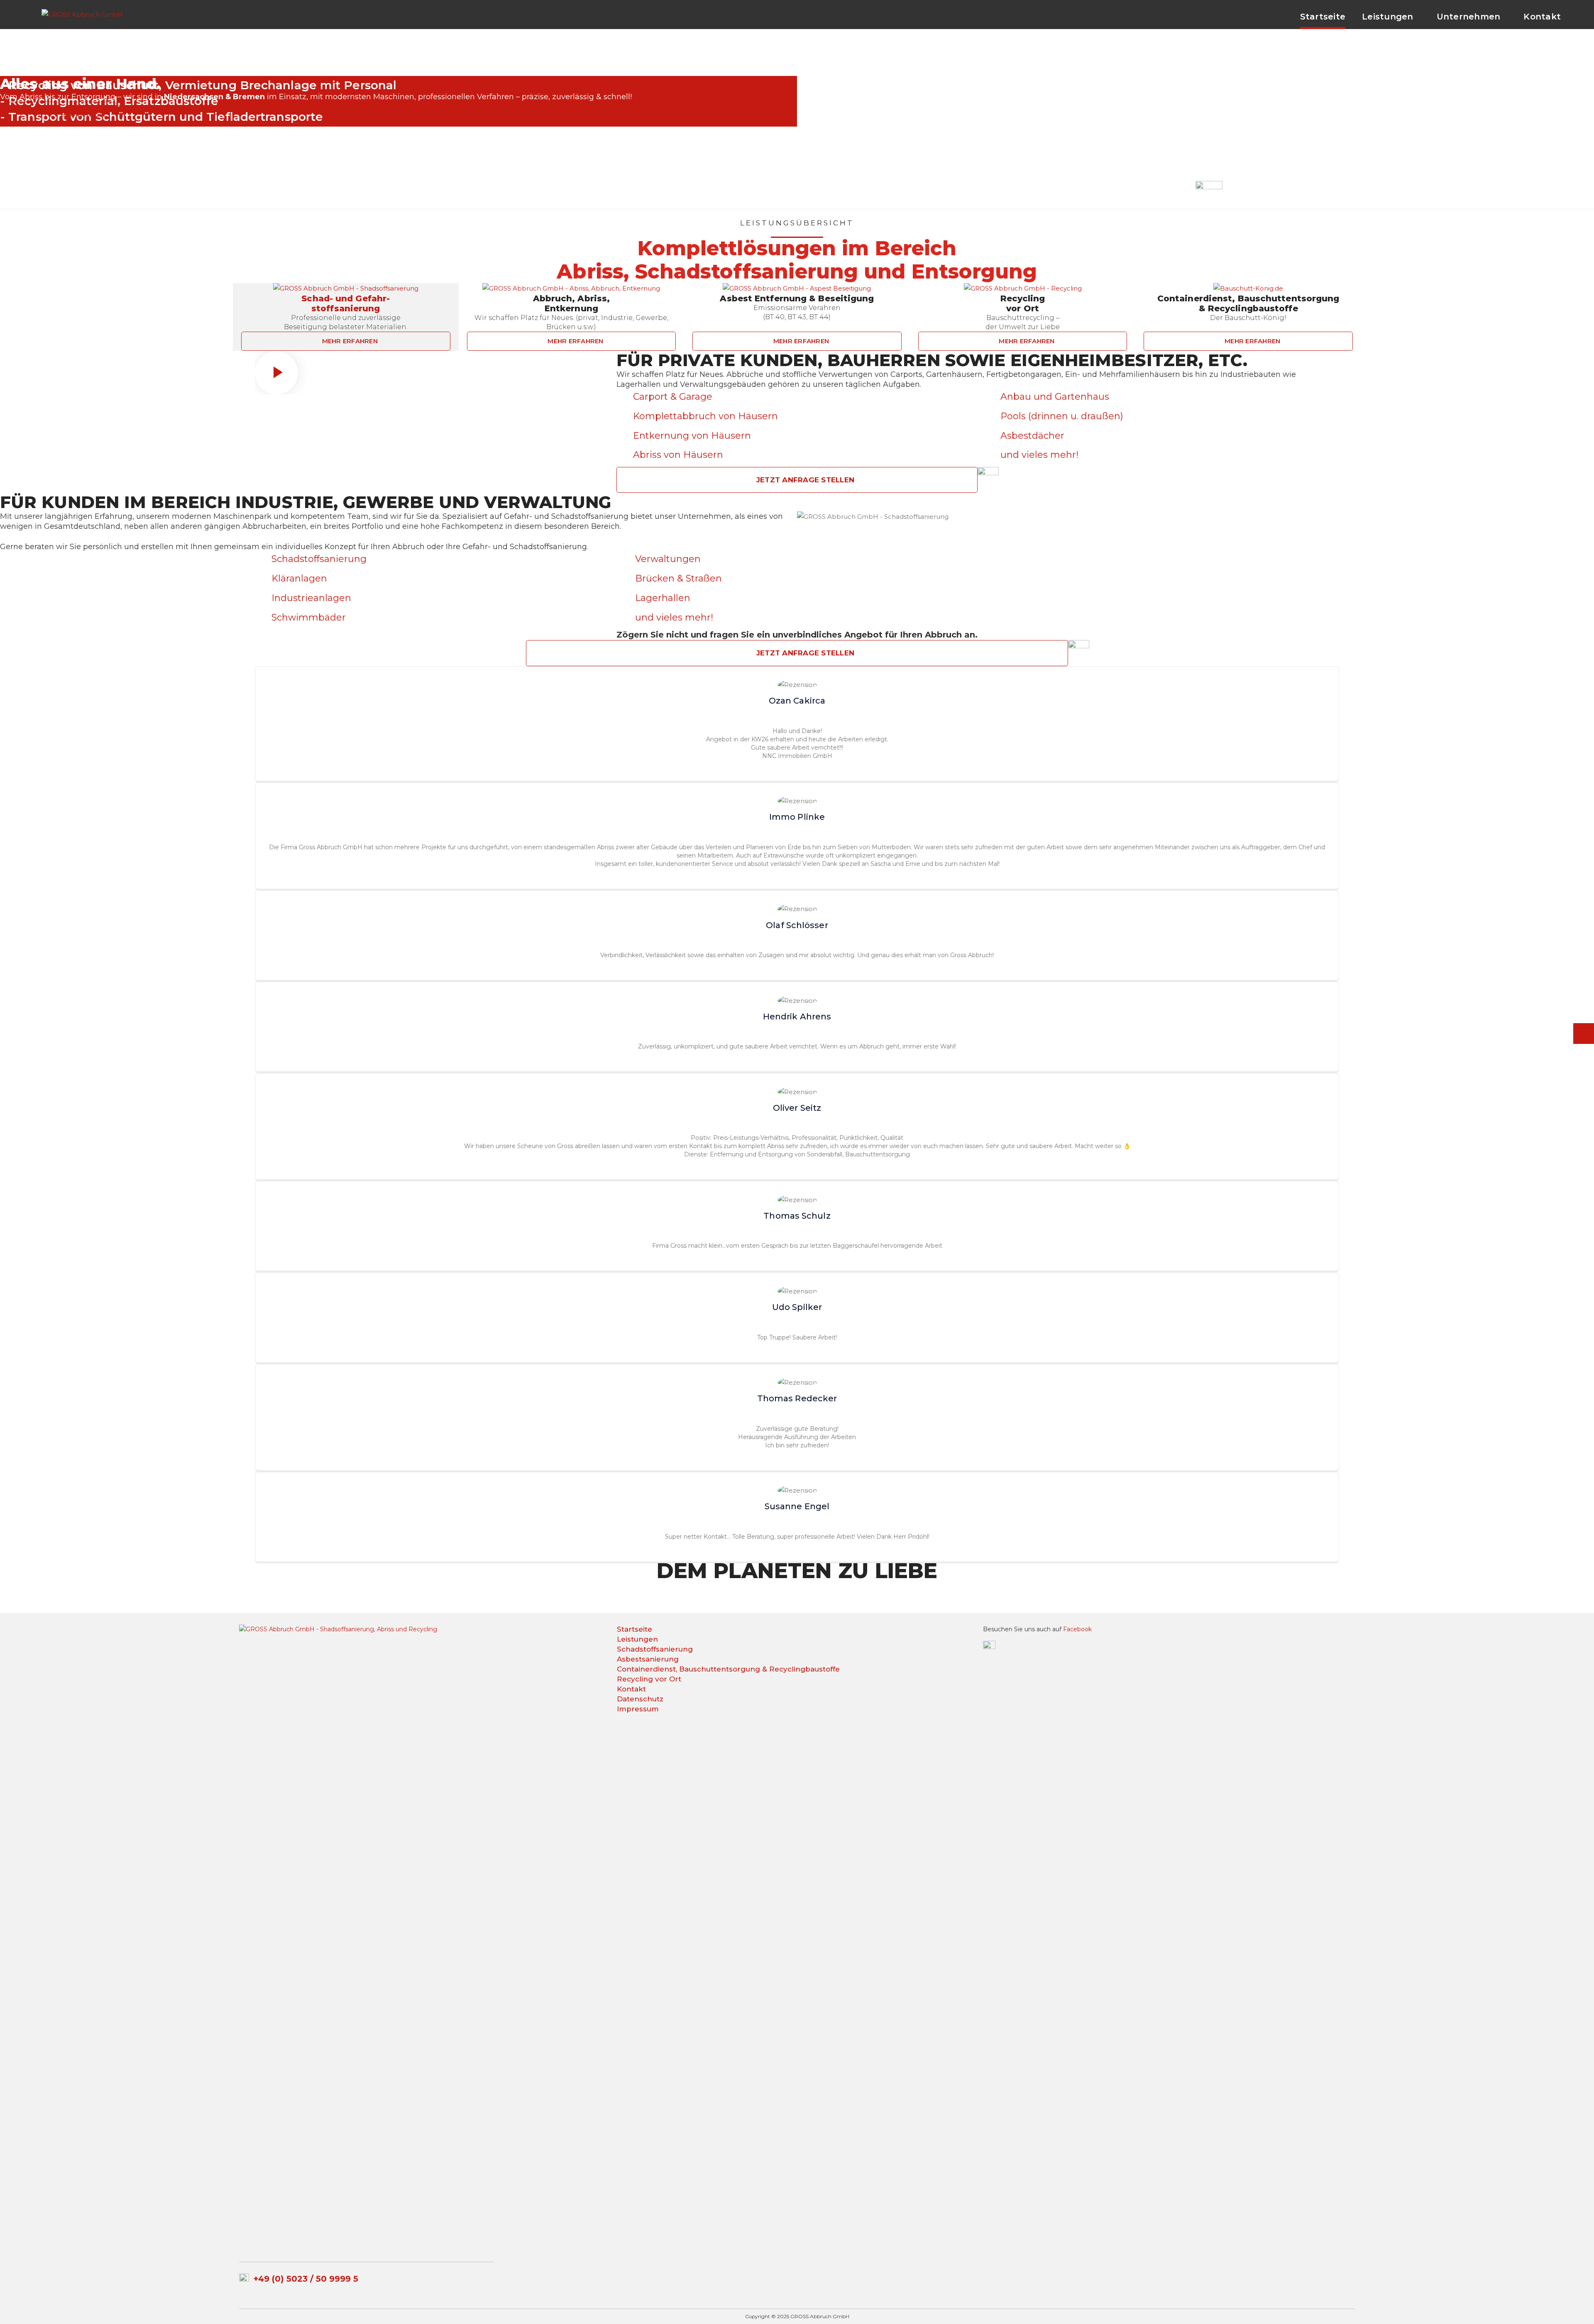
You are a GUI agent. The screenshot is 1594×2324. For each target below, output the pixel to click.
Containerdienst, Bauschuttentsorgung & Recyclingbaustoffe (728, 1669)
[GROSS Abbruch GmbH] (82, 13)
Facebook (1077, 1629)
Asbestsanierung (648, 1659)
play (276, 373)
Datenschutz (640, 1699)
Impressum (638, 1709)
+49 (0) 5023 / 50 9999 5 (306, 2279)
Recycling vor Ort (649, 1679)
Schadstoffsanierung (655, 1649)
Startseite (634, 1629)
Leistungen (637, 1639)
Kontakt (631, 1689)
